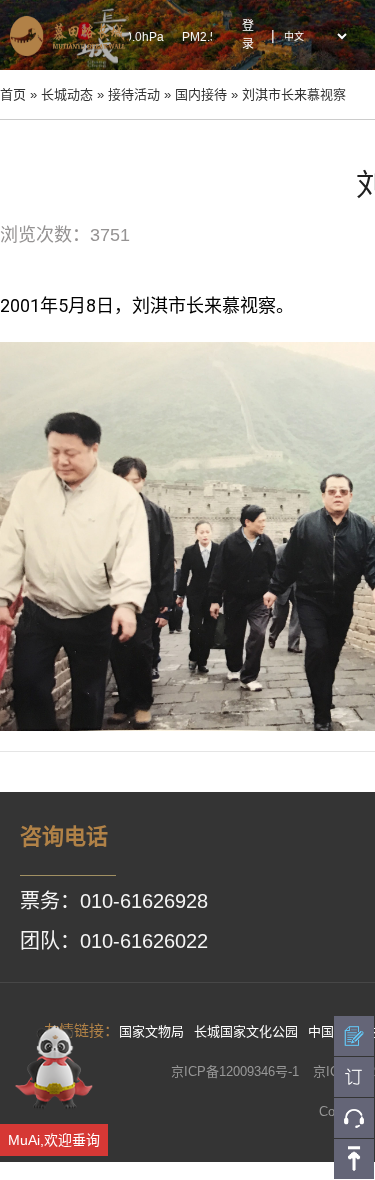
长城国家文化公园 (246, 1031)
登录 (248, 35)
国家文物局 (151, 1031)
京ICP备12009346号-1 (235, 1071)
